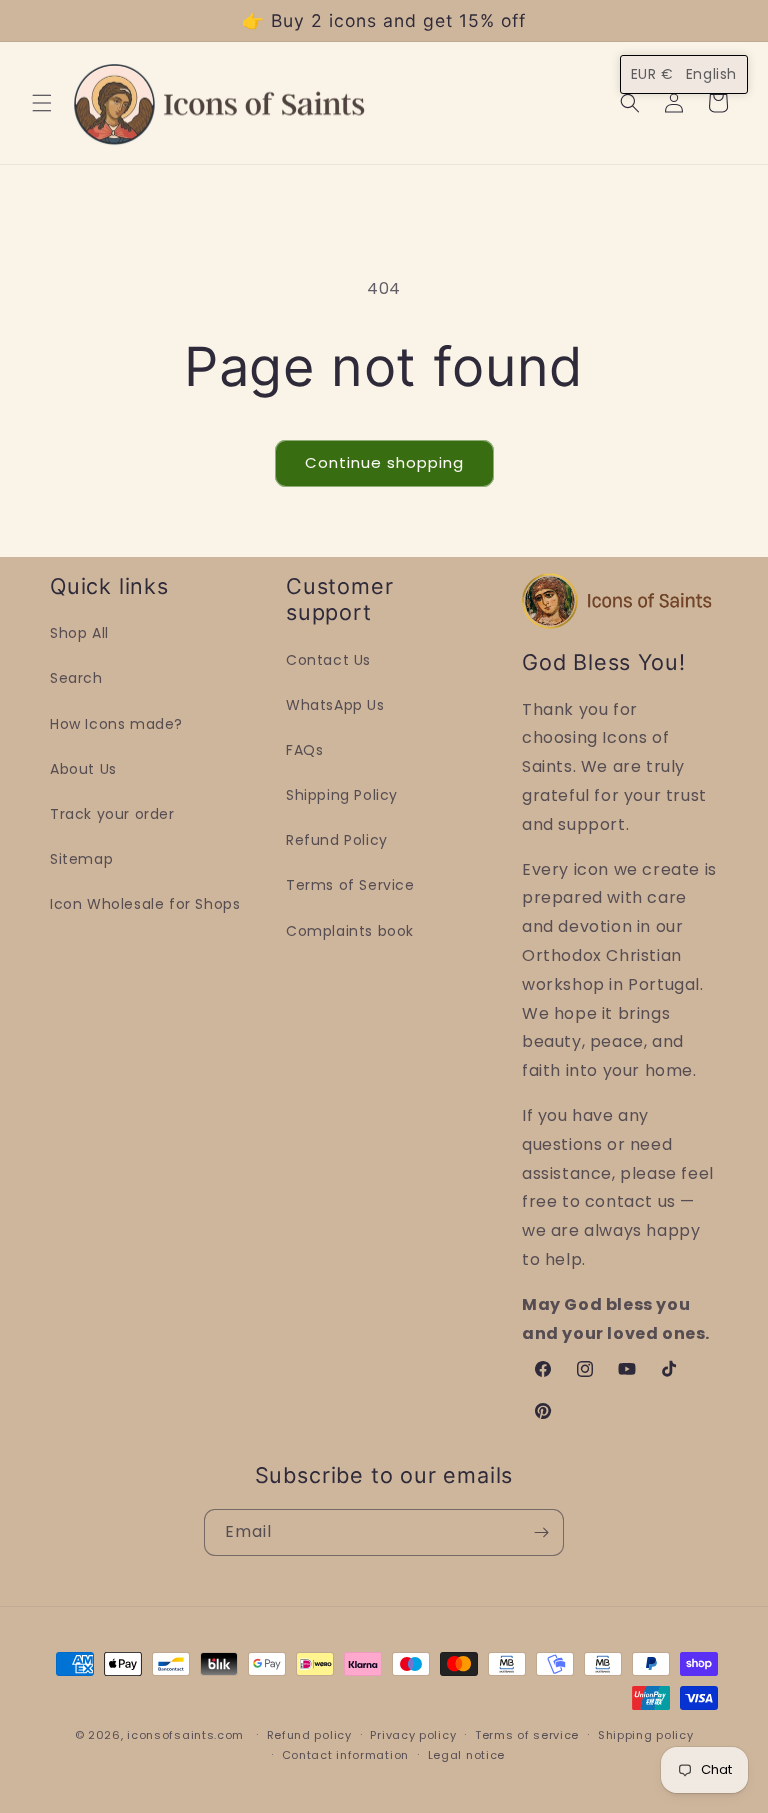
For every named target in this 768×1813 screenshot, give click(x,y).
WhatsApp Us (335, 705)
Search (76, 678)
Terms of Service (350, 885)
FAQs (304, 750)
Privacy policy (413, 1735)
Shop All (79, 633)
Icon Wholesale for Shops (145, 904)
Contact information (345, 1755)
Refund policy (309, 1735)
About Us (83, 769)
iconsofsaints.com (185, 1735)
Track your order (112, 814)
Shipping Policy (342, 795)
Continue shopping (384, 462)
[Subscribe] (541, 1532)
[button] (42, 103)
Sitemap (81, 859)
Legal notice (466, 1755)
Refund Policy (337, 840)
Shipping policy (646, 1735)
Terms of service (527, 1735)
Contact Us (328, 660)
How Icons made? (116, 724)
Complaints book (350, 931)
